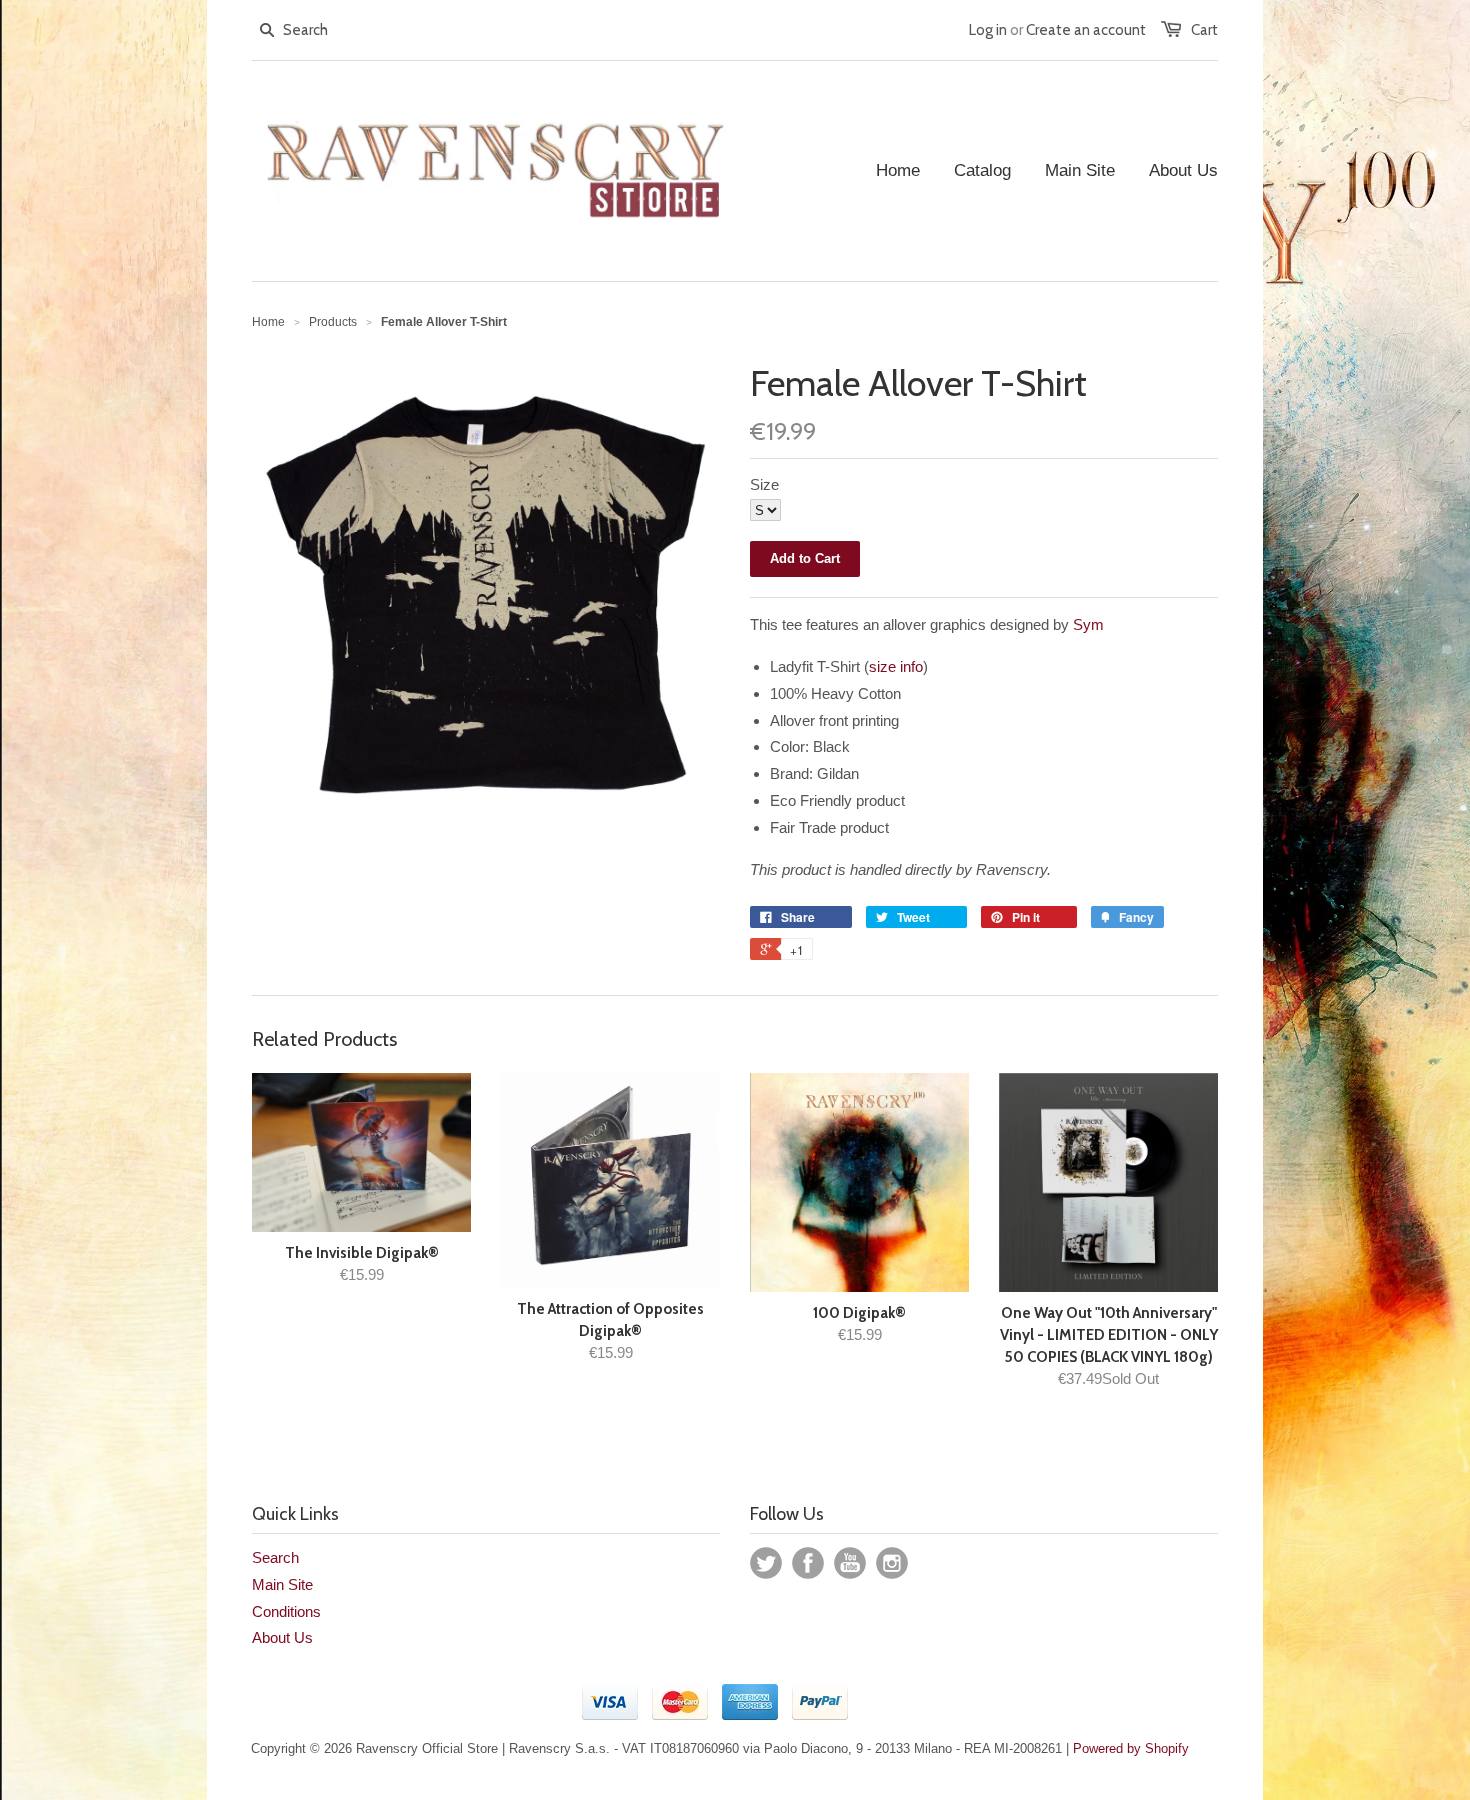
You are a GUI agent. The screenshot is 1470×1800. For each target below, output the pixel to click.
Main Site (282, 1584)
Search (275, 1557)
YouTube (850, 1563)
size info (896, 666)
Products (333, 322)
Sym (1088, 624)
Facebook (808, 1563)
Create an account (1086, 30)
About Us (282, 1637)
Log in (988, 30)
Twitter (766, 1563)
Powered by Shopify (1131, 1748)
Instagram (892, 1563)
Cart (1204, 30)
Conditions (286, 1611)
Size (764, 484)
